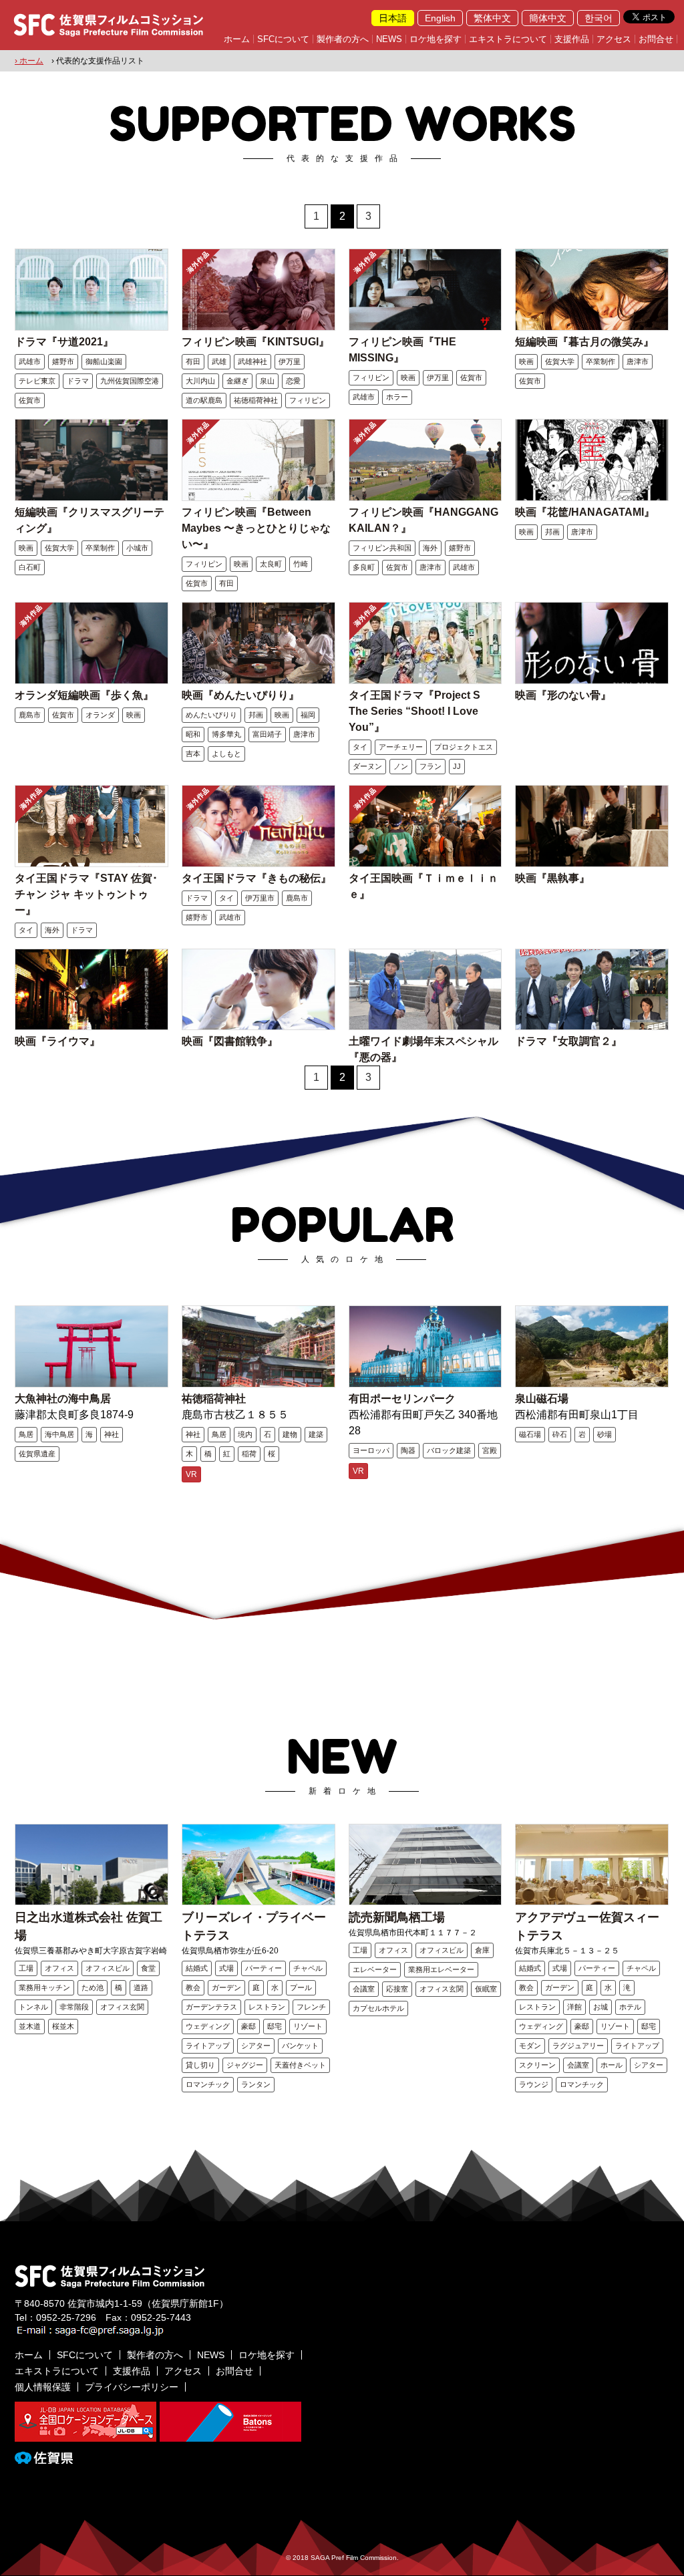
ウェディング (208, 2026)
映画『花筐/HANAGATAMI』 (585, 512)
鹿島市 (30, 715)
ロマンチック (208, 2084)
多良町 (364, 567)
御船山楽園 (104, 361)
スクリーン (537, 2065)
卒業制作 (601, 361)
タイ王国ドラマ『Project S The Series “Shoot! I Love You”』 (414, 711)
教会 (193, 1987)
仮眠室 (486, 1989)
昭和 (193, 734)
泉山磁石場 (542, 1399)
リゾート (308, 2026)
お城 (601, 2007)
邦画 (552, 532)
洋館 (574, 2007)
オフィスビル (108, 1968)
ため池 (93, 1987)
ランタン (256, 2084)
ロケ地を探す (436, 39)
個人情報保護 (43, 2387)
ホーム (237, 39)
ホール (612, 2065)
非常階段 (74, 2007)
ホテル (630, 2007)
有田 (193, 361)
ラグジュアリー (578, 2046)
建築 (316, 1434)
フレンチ (311, 2007)
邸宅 (275, 2026)
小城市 (137, 548)
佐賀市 (30, 400)
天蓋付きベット (300, 2065)
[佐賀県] (44, 2458)
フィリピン (308, 400)
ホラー (397, 397)
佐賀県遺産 (37, 1454)
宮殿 (490, 1450)
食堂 (148, 1968)
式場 (226, 1968)
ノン (401, 766)
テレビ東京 (37, 381)
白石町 (30, 567)
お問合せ (656, 39)
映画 (408, 377)
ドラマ (78, 381)
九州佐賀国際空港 (130, 381)
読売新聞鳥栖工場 (397, 1917)
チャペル (308, 1968)
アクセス (614, 39)
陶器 (408, 1450)
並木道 (30, 2026)
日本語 (393, 18)
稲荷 (249, 1454)
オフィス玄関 (122, 2007)
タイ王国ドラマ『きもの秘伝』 (256, 878)
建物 (290, 1434)
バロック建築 (449, 1450)
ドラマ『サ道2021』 (64, 342)
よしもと (226, 754)
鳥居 (26, 1434)
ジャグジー (245, 2065)
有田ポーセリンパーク (402, 1399)
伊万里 (290, 361)
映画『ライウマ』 (57, 1041)
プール (301, 1987)
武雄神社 (252, 361)
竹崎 (301, 564)
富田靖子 (267, 734)
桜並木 (63, 2026)
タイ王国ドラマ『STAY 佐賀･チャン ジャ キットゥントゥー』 (86, 894)
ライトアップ (208, 2046)
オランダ (100, 715)
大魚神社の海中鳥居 (63, 1399)
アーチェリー (401, 747)
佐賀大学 (560, 361)
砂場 (605, 1434)
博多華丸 (226, 734)
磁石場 (530, 1434)
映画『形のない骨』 (563, 695)
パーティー (264, 1968)
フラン (431, 766)
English (440, 18)
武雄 (219, 361)
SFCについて (283, 39)
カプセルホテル (378, 2008)
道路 (141, 1987)
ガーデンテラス (211, 2007)
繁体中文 (492, 18)
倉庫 (482, 1950)
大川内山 (200, 381)
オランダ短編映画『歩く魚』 (84, 695)
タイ (360, 747)
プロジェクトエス (464, 747)
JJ (457, 766)
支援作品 (572, 39)
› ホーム (29, 61)
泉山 (267, 381)
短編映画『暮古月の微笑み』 (584, 342)
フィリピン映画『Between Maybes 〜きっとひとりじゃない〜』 (256, 528)
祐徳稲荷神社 (256, 400)
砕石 (560, 1434)
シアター (256, 2046)
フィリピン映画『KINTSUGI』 (255, 342)
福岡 (308, 715)
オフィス (59, 1968)
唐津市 (638, 361)
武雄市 (30, 361)
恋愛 (293, 381)
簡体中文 (548, 18)
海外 (430, 548)
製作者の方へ (343, 39)
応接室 (397, 1989)
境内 (245, 1434)
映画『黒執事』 (552, 878)
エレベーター (375, 1969)
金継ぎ (237, 381)
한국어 (598, 18)
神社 (112, 1434)
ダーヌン (367, 766)
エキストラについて (508, 39)
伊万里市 (260, 898)
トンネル (33, 2007)
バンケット (300, 2046)
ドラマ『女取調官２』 (568, 1041)
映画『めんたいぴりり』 (240, 695)
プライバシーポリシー (132, 2387)
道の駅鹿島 (204, 400)
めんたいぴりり (211, 715)
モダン (530, 2046)
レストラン (267, 2007)
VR (191, 1474)
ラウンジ (534, 2084)
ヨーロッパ (371, 1450)
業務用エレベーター (441, 1969)
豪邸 (248, 2026)
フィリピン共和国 (382, 548)
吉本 (193, 754)
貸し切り (200, 2065)
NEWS (389, 39)
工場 (26, 1968)
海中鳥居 (59, 1434)
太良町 (271, 564)
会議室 (364, 1989)
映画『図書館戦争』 (230, 1041)
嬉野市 (63, 361)
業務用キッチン (44, 1987)
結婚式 (197, 1968)
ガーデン (226, 1987)
